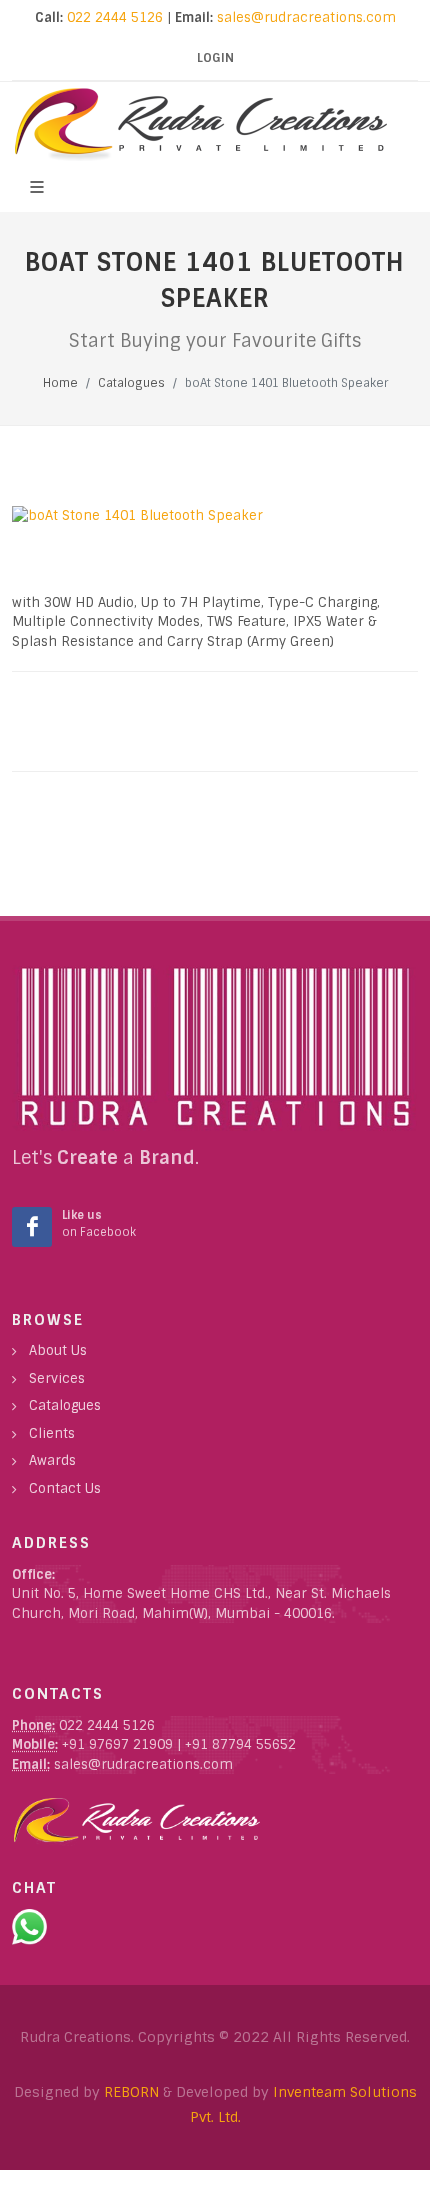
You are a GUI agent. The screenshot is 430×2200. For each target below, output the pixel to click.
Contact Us (65, 1488)
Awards (52, 1460)
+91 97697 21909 (115, 1744)
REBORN (131, 2092)
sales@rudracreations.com (306, 17)
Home (60, 383)
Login (215, 58)
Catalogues (65, 1405)
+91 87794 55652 (240, 1744)
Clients (52, 1433)
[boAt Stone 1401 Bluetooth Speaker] (215, 516)
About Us (58, 1350)
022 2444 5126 (113, 17)
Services (57, 1378)
